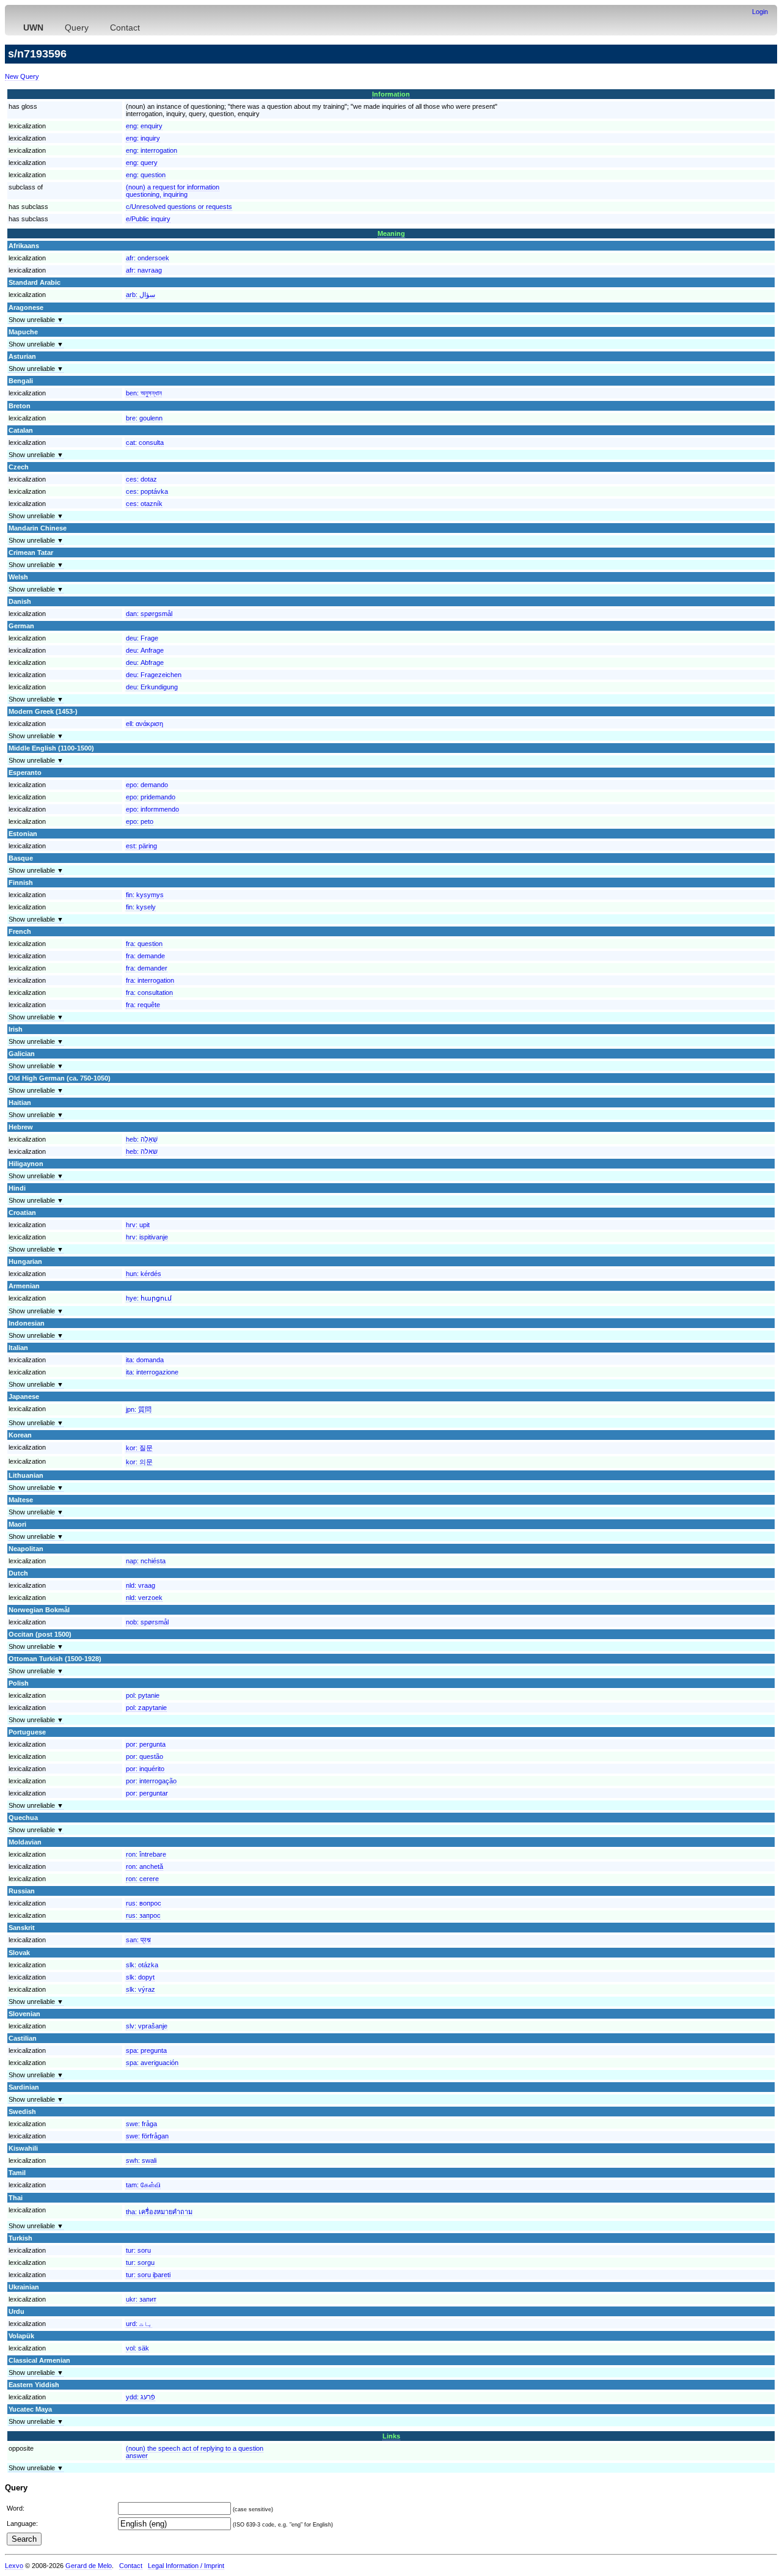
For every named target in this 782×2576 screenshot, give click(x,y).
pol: (143, 1695)
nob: (147, 1622)
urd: (139, 2324)
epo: (147, 785)
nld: (141, 1585)
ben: (144, 393)
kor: (139, 1448)
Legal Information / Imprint (186, 2566)
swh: (141, 2160)
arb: (141, 295)
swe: (141, 2124)
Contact (125, 28)
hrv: (138, 1225)
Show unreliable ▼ (36, 320)
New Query (22, 76)
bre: (144, 418)
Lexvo (14, 2566)
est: (141, 846)
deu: (142, 638)
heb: (142, 1139)
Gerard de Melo (89, 2566)
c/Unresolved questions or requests (179, 207)
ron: (146, 1854)
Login (760, 12)
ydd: (141, 2397)
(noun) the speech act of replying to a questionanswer (195, 2452)
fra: (144, 944)
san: (138, 1940)
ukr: (141, 2299)
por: (146, 1744)
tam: (143, 2185)
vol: (137, 2348)
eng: (144, 126)
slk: (142, 1965)
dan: (149, 614)
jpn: (139, 1409)
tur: (138, 2250)
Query (77, 28)
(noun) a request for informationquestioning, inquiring (173, 191)
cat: (145, 442)
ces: (141, 479)
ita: (145, 1360)
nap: (146, 1561)
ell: (144, 724)
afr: (148, 258)
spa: (146, 2050)
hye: (149, 1298)
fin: (145, 895)
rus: (144, 1903)
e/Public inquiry (148, 219)
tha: (159, 2212)
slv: (147, 2026)
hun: (144, 1274)
